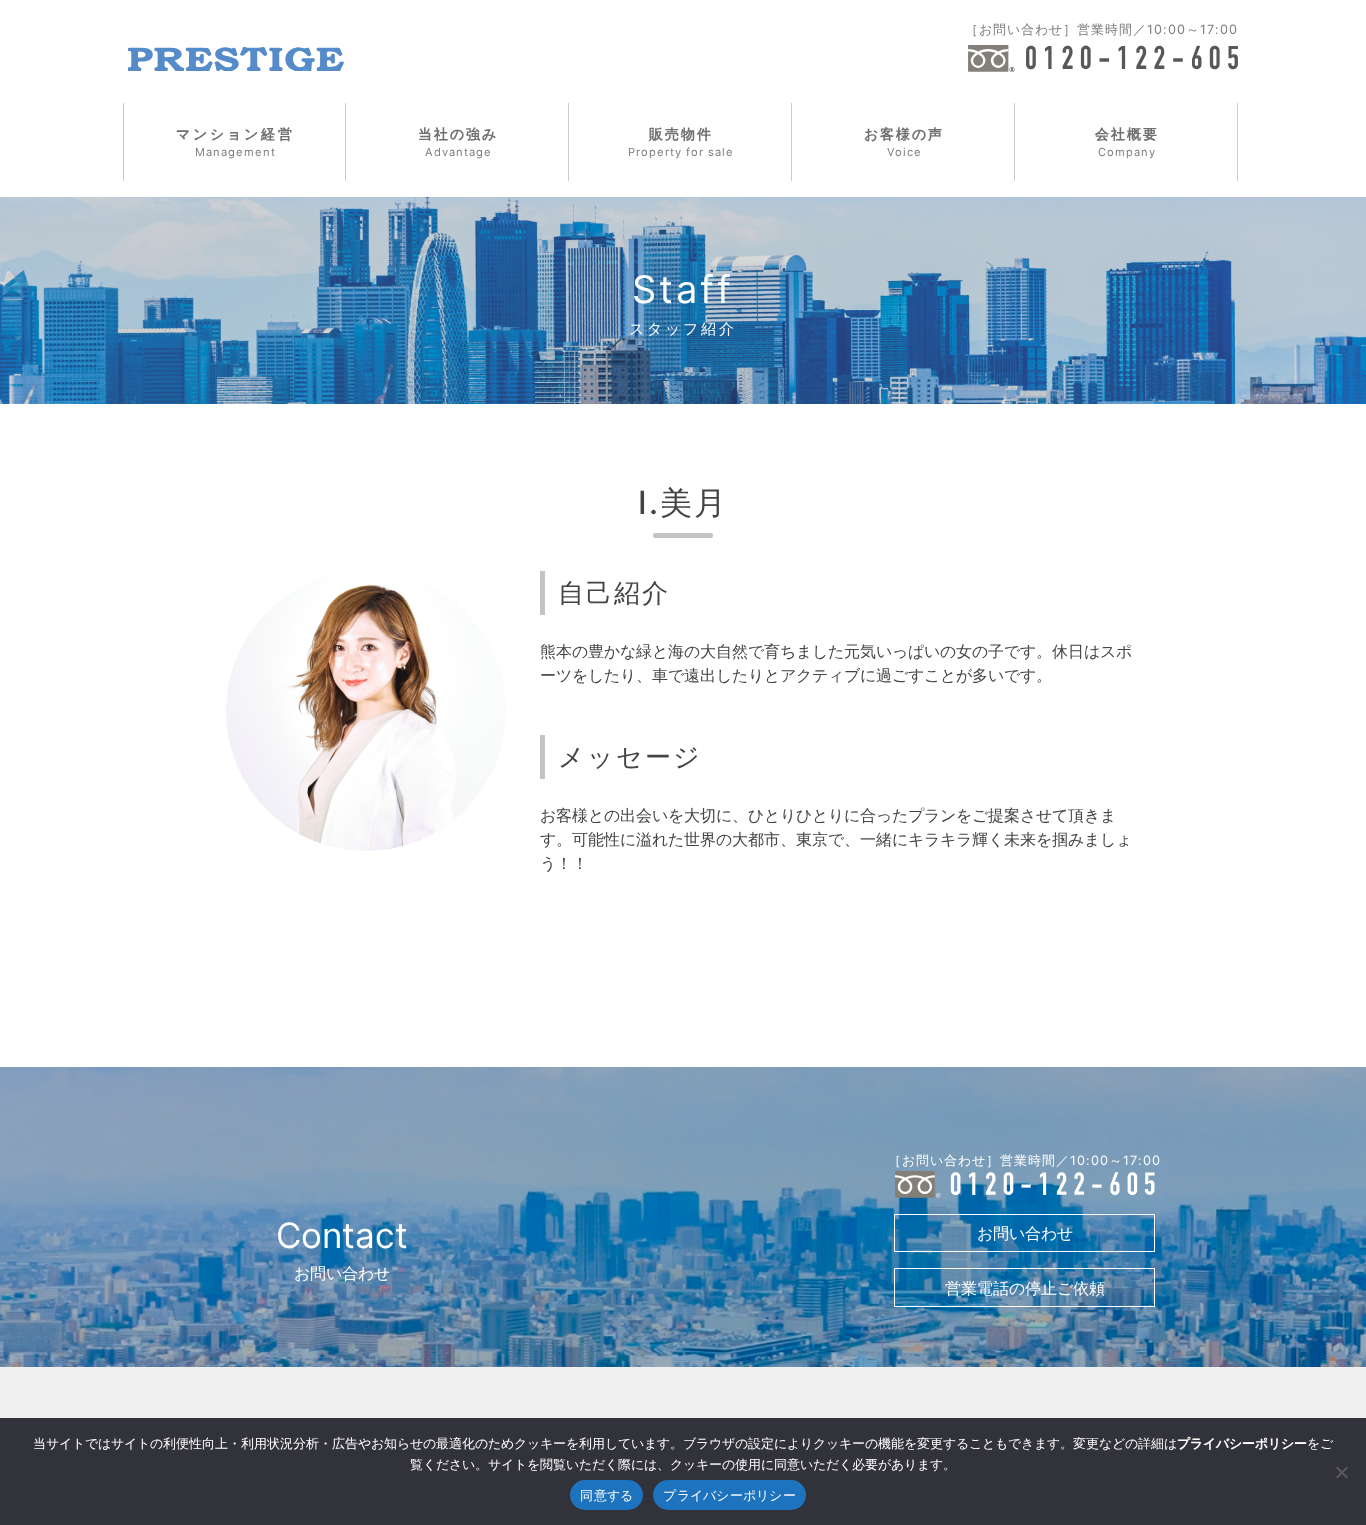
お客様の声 (904, 142)
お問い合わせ (1025, 1233)
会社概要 (1127, 142)
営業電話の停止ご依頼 (1025, 1288)
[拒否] (1341, 1472)
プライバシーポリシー (729, 1495)
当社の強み (458, 142)
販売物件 (681, 142)
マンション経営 (235, 142)
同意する (606, 1495)
